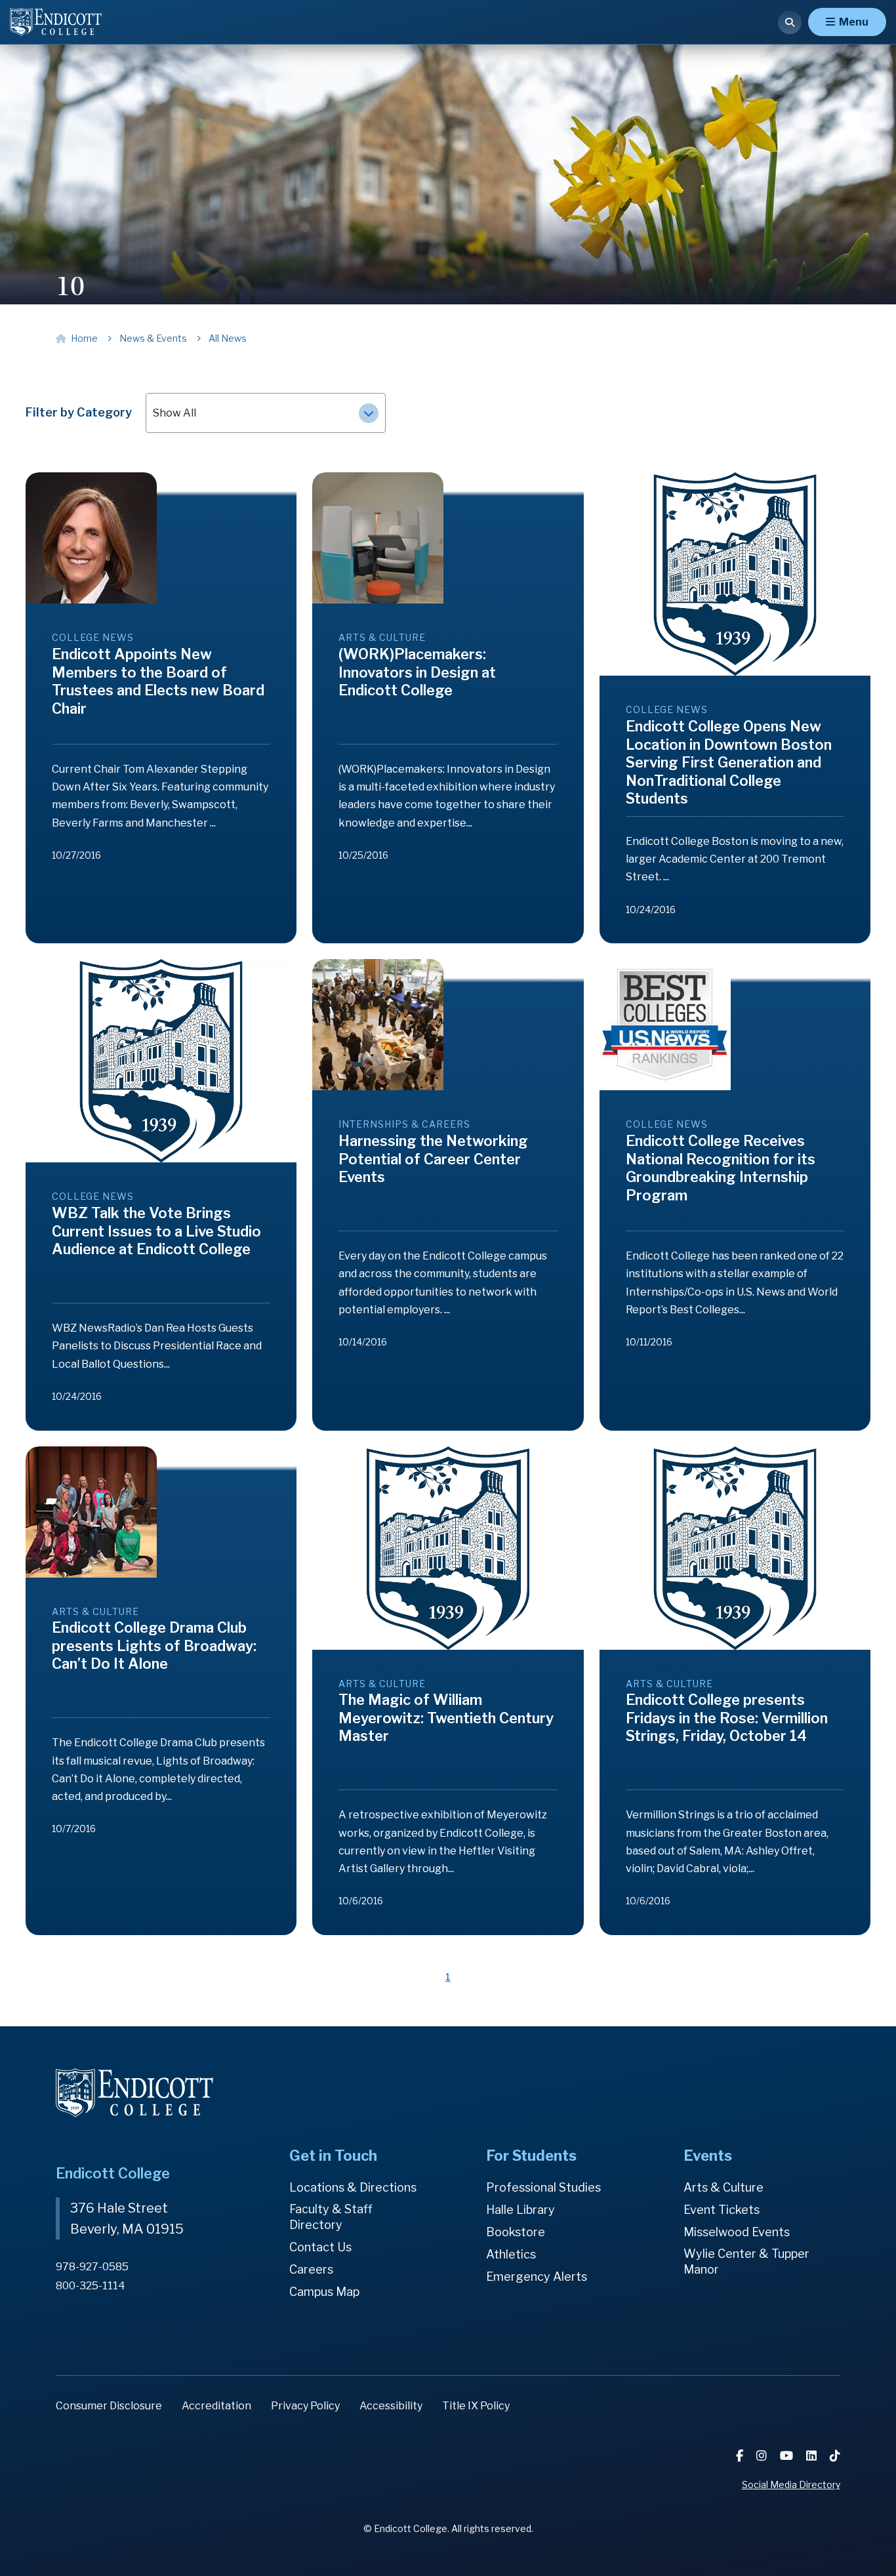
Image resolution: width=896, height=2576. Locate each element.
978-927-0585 (92, 2267)
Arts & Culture (723, 2187)
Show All (174, 413)
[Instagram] (763, 2456)
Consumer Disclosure (109, 2406)
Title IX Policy (476, 2406)
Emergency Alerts (537, 2277)
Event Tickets (722, 2210)
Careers (311, 2269)
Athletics (511, 2254)
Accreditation (216, 2406)
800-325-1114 (91, 2286)
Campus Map (324, 2292)
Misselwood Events (737, 2232)
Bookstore (516, 2232)
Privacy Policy (305, 2406)
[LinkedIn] (813, 2456)
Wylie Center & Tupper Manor (746, 2261)
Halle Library (520, 2210)
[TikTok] (835, 2456)
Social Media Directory (791, 2484)
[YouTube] (788, 2456)
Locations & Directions (353, 2187)
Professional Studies (543, 2187)
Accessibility (391, 2406)
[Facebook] (741, 2456)
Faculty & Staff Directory (331, 2217)
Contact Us (320, 2247)
